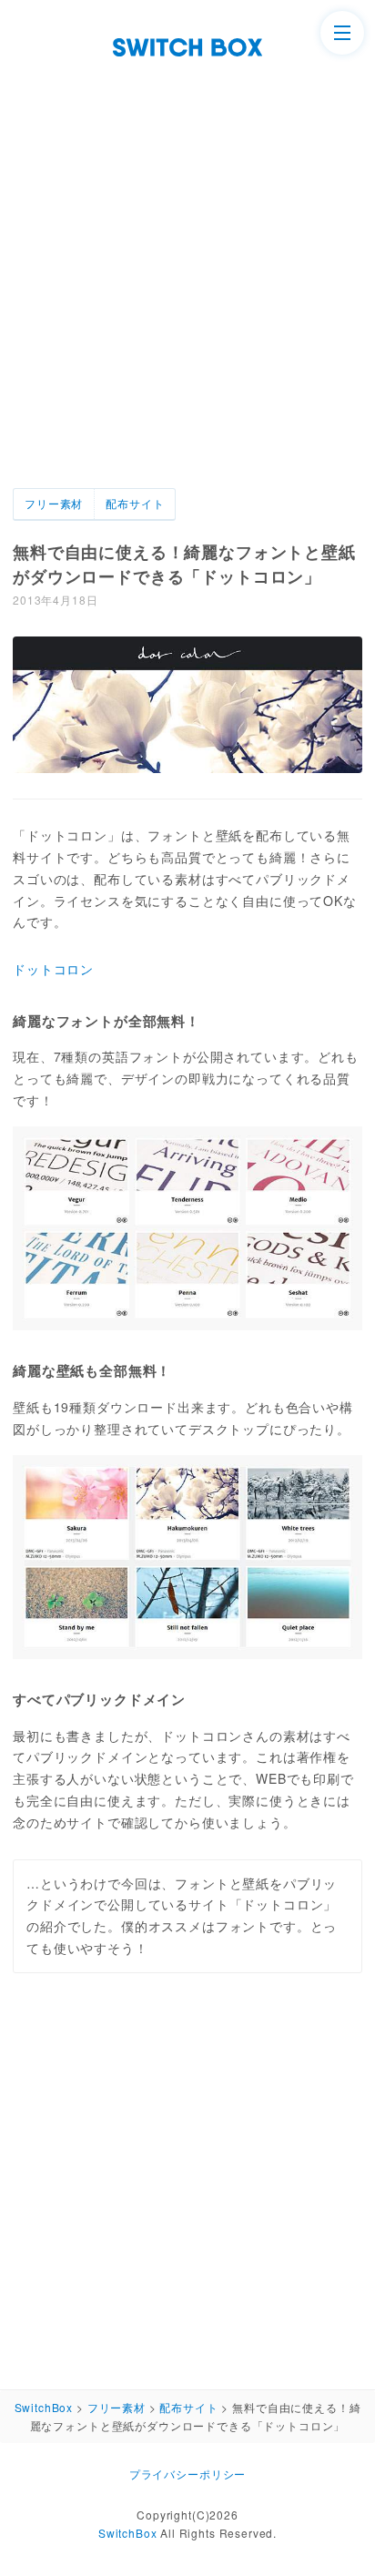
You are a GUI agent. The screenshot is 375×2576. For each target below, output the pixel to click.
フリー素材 (54, 503)
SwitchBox (128, 2533)
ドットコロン (53, 969)
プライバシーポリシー (187, 2474)
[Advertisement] (187, 253)
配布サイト (135, 503)
